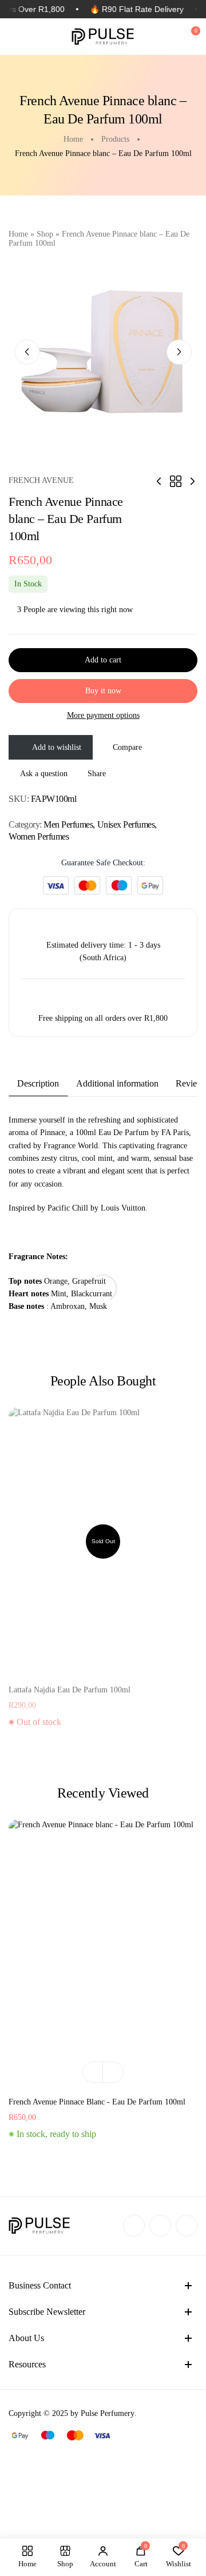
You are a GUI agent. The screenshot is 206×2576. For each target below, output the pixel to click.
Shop (45, 234)
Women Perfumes (39, 836)
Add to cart (103, 660)
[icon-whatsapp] (187, 2226)
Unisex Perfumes (126, 824)
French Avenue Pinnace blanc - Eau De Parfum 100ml (97, 2102)
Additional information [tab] (117, 1083)
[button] (93, 2072)
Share (97, 774)
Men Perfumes (68, 824)
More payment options (103, 715)
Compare (127, 747)
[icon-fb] (134, 2226)
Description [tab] (38, 1083)
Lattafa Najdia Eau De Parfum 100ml (70, 1690)
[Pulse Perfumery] (103, 37)
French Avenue (41, 480)
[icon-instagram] (160, 2226)
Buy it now (103, 691)
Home (18, 234)
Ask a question (44, 774)
